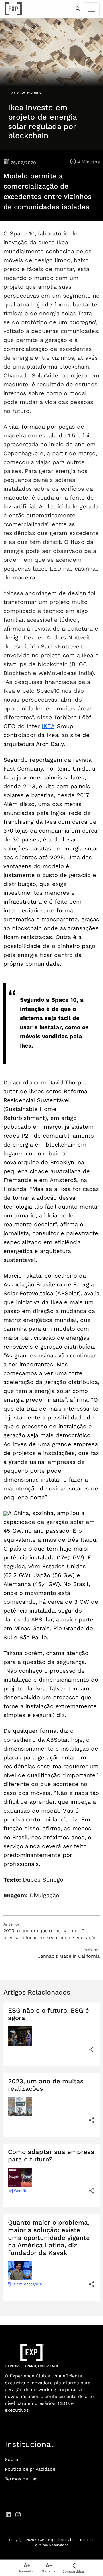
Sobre (11, 2459)
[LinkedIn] (8, 2514)
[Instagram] (18, 2514)
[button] (78, 9)
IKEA (48, 726)
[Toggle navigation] (92, 9)
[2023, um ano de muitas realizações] (92, 2120)
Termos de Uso (21, 2479)
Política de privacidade (30, 2469)
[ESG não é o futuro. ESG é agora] (92, 2049)
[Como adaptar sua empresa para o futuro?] (92, 2191)
